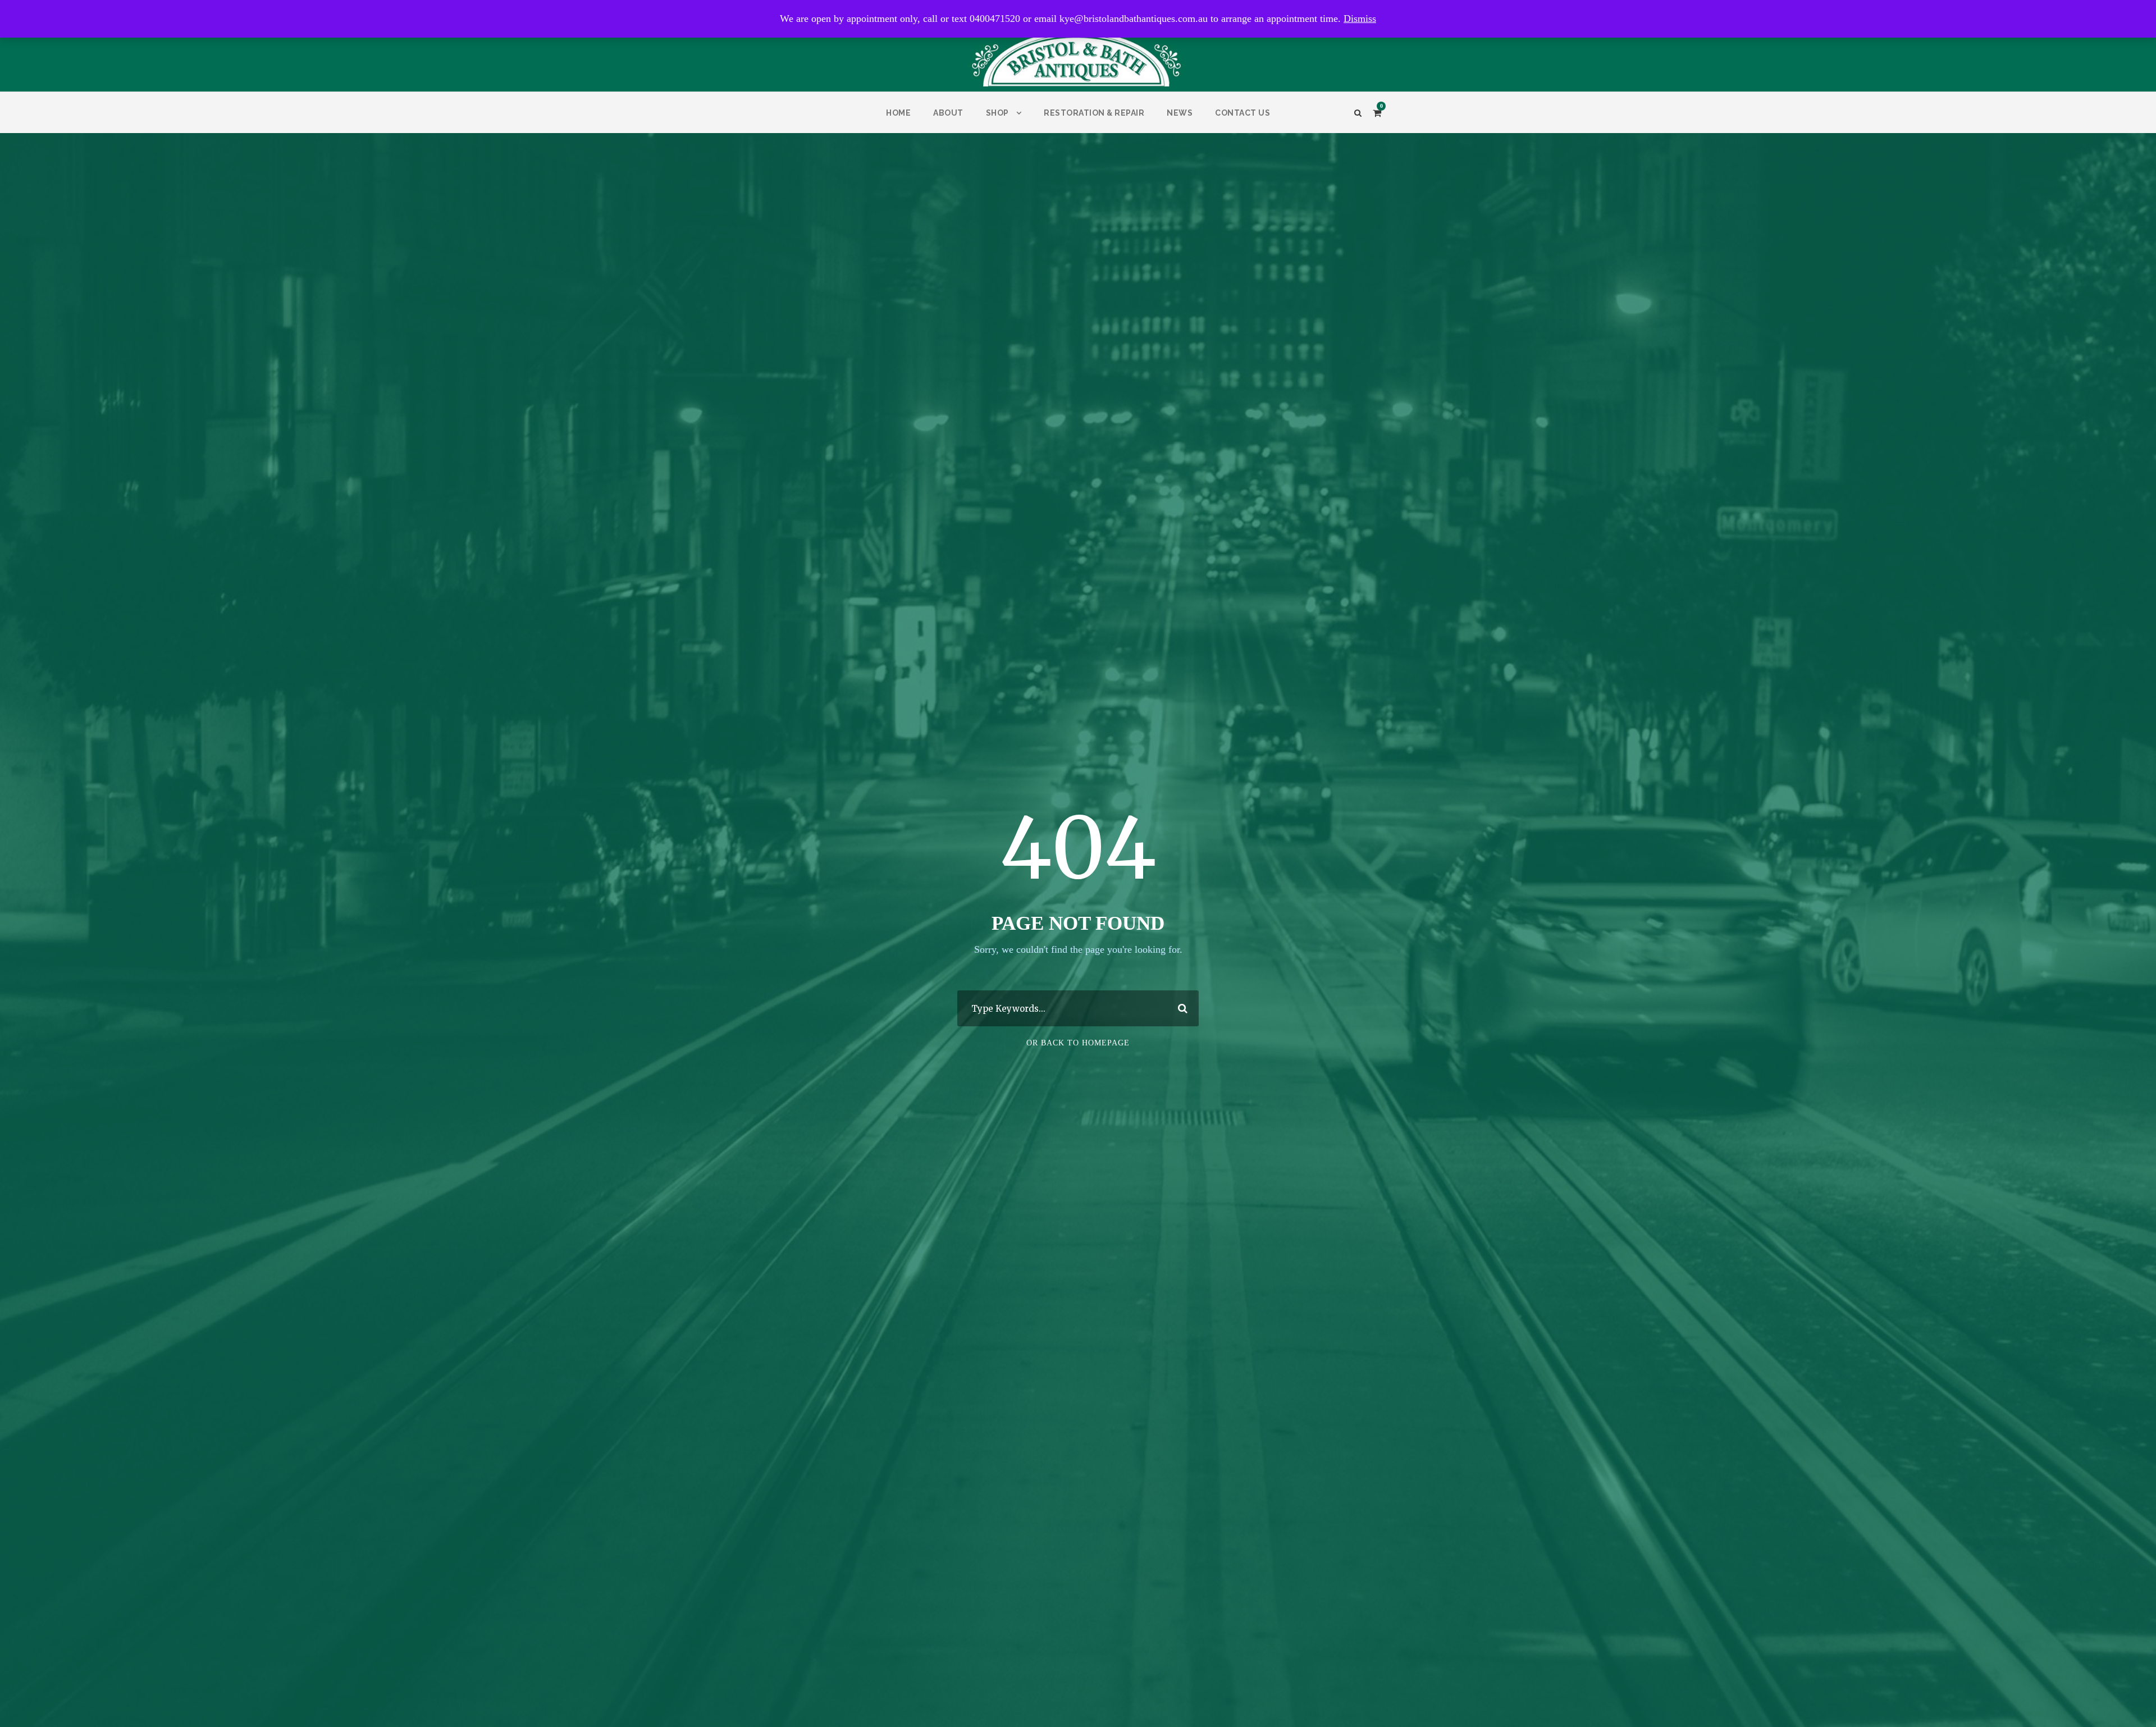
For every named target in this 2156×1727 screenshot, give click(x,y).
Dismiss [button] (1360, 19)
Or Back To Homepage (1078, 1043)
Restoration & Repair (1094, 113)
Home (898, 113)
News (1180, 113)
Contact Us (1243, 113)
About (948, 113)
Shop (997, 113)
